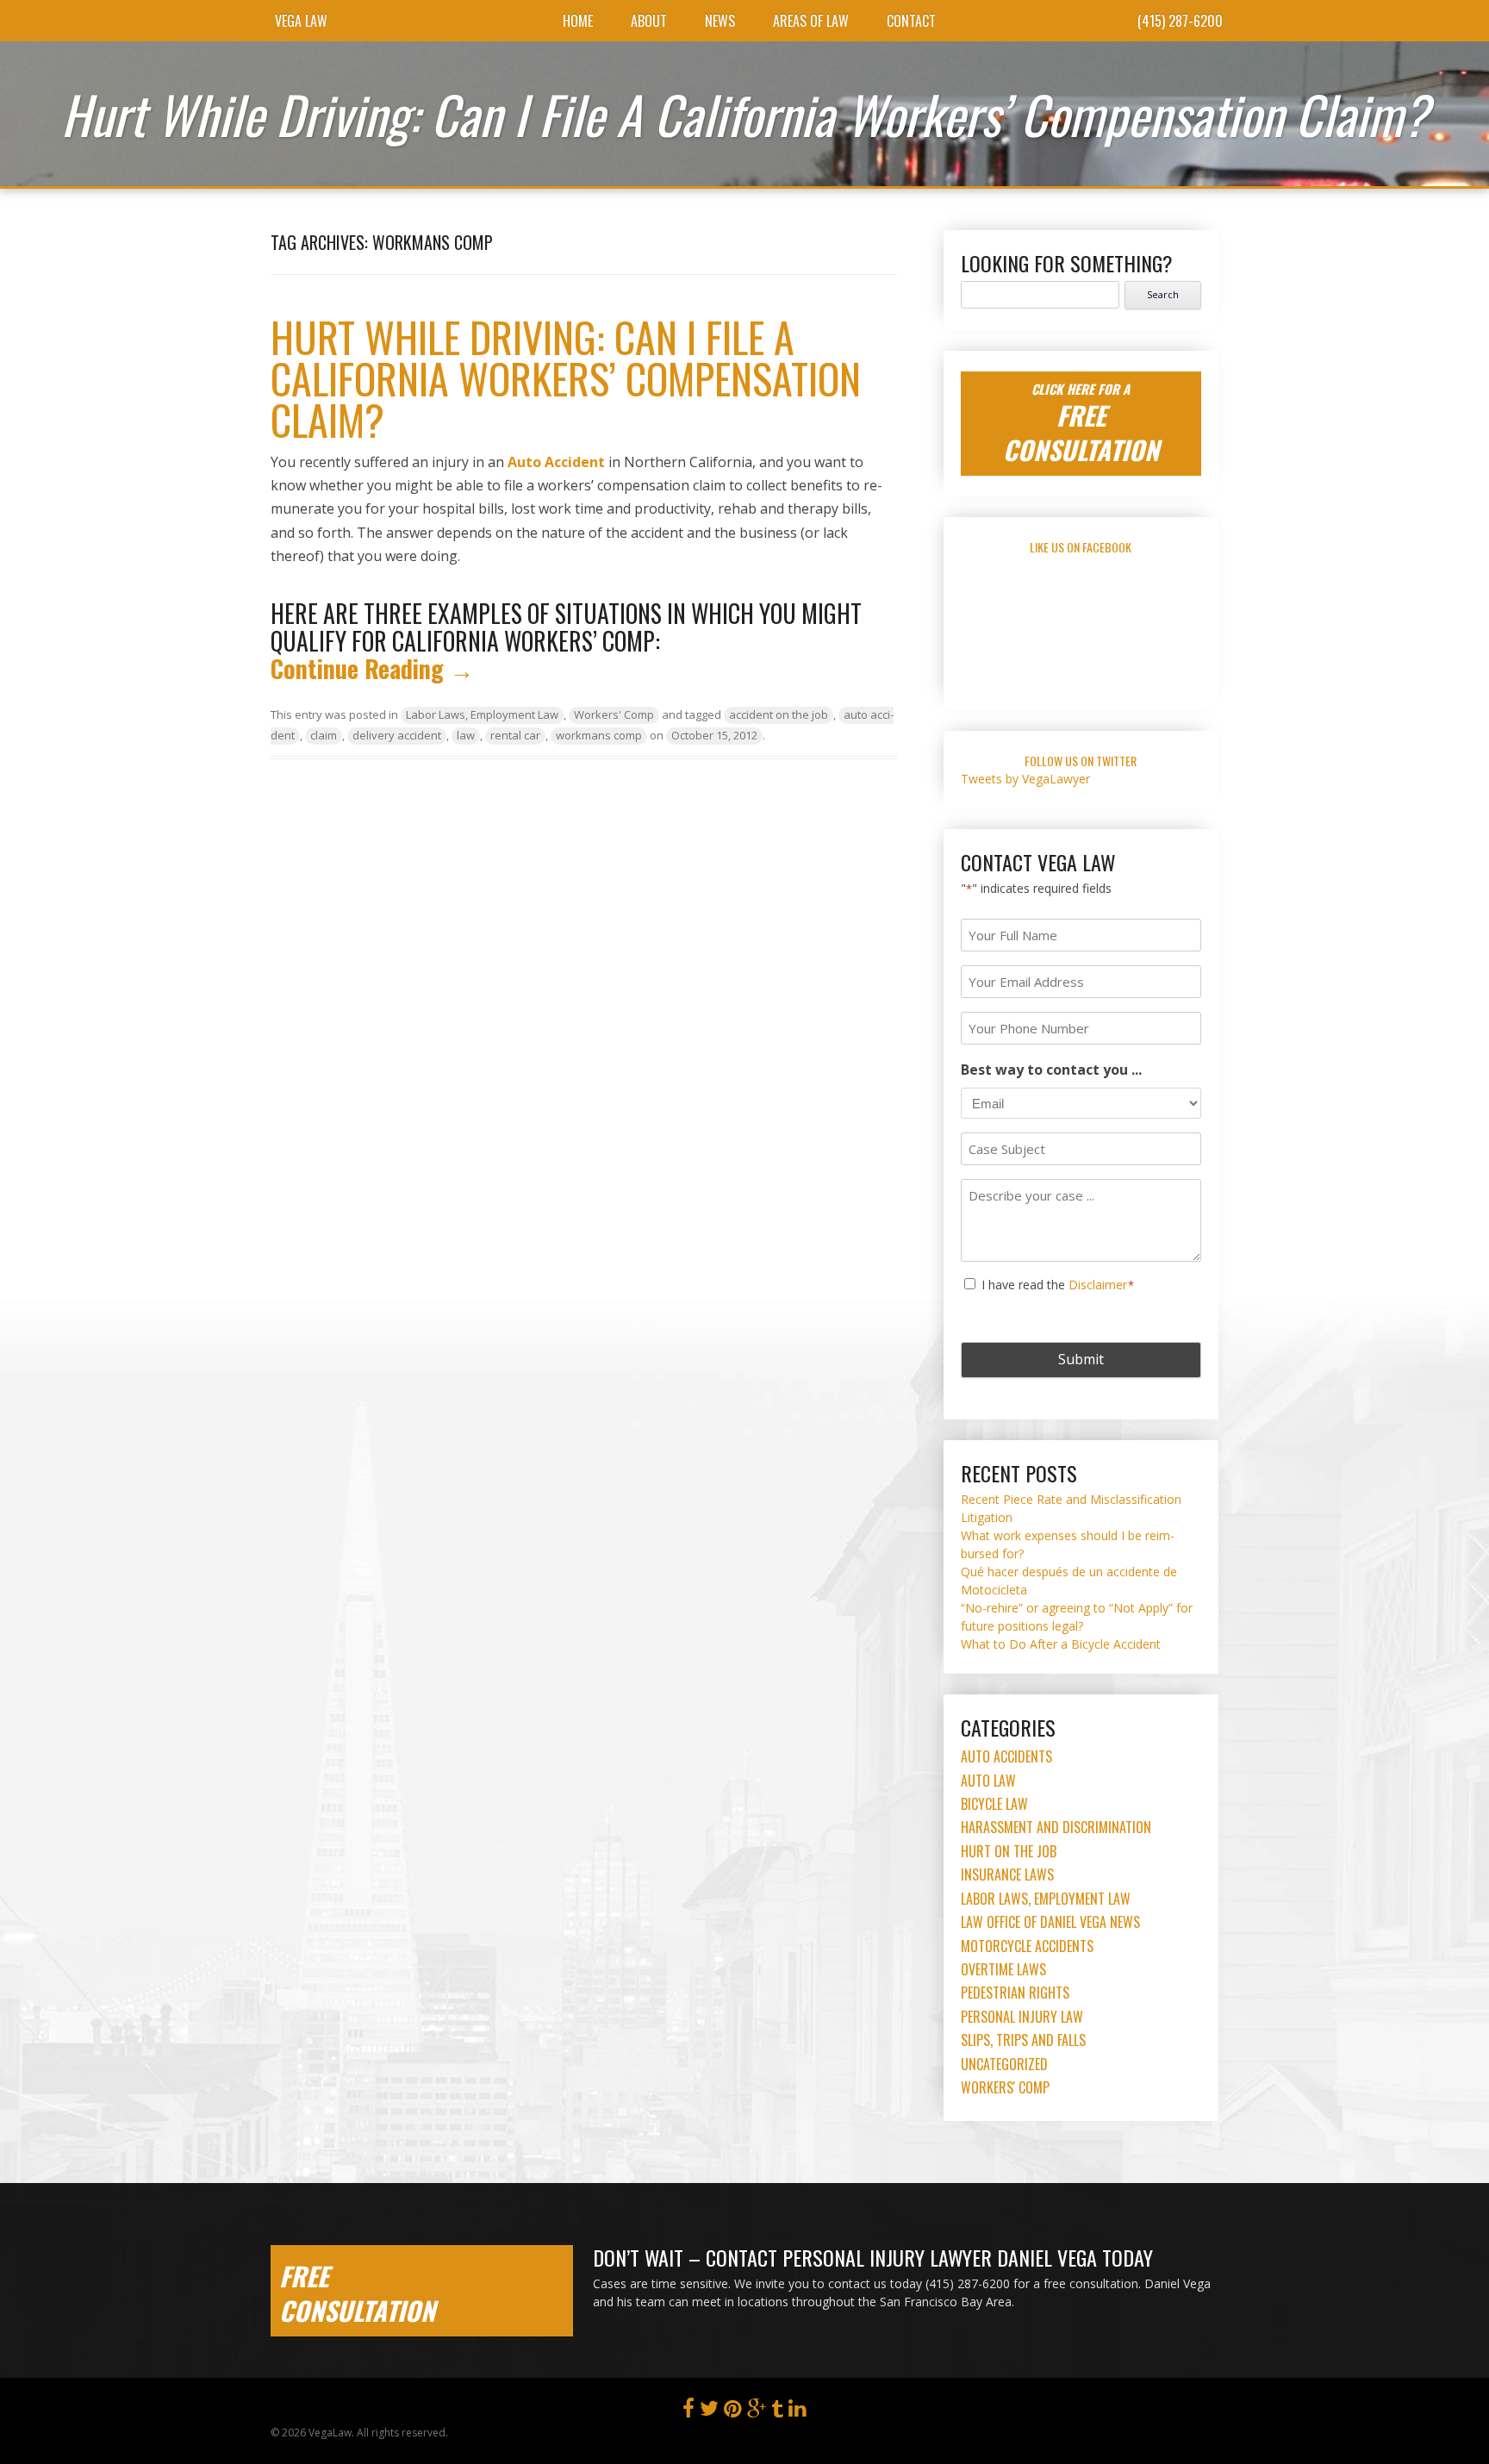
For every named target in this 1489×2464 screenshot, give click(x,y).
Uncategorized (1004, 2064)
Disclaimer (1098, 1285)
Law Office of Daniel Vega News (1050, 1922)
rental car (515, 735)
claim (324, 735)
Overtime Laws (1003, 1969)
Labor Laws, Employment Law (482, 714)
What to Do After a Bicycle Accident (1061, 1644)
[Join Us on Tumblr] (777, 2412)
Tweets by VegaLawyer (1025, 779)
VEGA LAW (301, 21)
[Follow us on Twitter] (709, 2412)
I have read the (1058, 1285)
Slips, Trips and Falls (1023, 2040)
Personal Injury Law (1022, 2017)
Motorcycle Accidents (1027, 1946)
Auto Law (988, 1781)
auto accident (556, 462)
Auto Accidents (1006, 1756)
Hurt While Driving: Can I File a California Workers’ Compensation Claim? (566, 378)
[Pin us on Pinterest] (733, 2412)
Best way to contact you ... (1051, 1070)
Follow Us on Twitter (1081, 761)
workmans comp (599, 735)
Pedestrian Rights (1015, 1993)
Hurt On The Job (1009, 1851)
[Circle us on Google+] (757, 2412)
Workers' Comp (614, 714)
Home (578, 21)
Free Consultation (357, 2293)
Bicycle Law (994, 1804)
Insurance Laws (1007, 1875)
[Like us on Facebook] (688, 2412)
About (649, 21)
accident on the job (779, 714)
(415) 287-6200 (1180, 21)
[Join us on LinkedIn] (797, 2412)
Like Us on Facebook (1081, 547)
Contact (911, 21)
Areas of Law (811, 21)
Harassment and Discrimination (1056, 1827)
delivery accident (397, 735)
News (720, 21)
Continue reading (372, 668)
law (466, 735)
